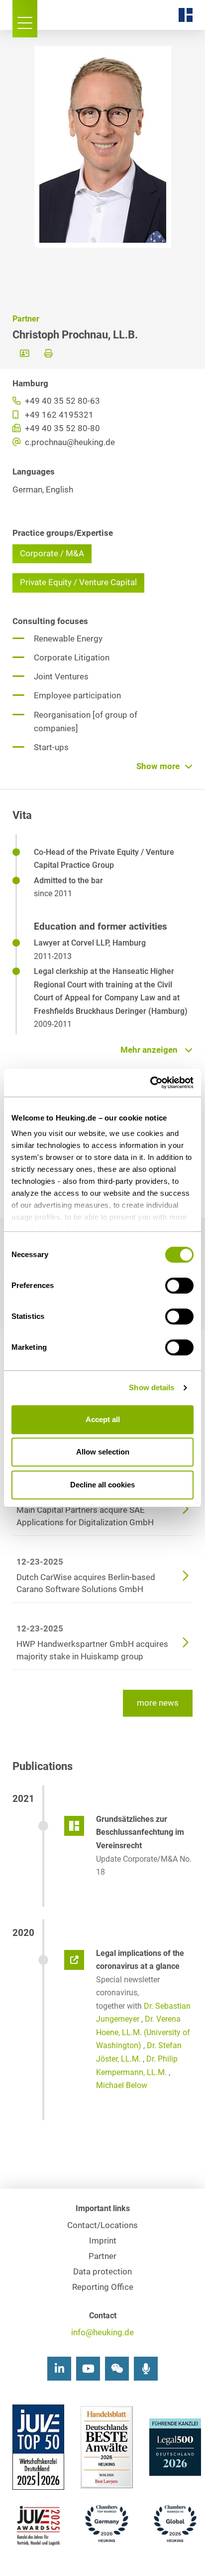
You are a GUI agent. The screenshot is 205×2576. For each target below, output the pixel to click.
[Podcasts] (146, 2369)
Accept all (103, 1419)
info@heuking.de (102, 2333)
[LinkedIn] (59, 2369)
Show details (152, 1387)
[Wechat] (117, 2369)
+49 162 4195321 (58, 415)
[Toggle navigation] (25, 19)
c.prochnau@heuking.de (69, 442)
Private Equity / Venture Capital (78, 582)
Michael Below (122, 2085)
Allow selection (103, 1452)
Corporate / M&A (52, 554)
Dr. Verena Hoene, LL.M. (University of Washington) (143, 2032)
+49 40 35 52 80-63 (61, 401)
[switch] (179, 1286)
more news (158, 1703)
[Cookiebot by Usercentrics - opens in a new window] (150, 1083)
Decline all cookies (102, 1485)
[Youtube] (88, 2369)
